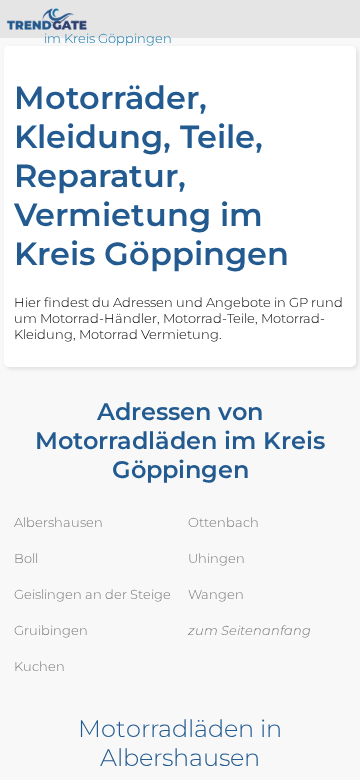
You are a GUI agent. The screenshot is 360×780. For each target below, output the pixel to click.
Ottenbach (223, 522)
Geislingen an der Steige (92, 594)
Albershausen (58, 522)
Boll (26, 558)
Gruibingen (51, 630)
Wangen (216, 594)
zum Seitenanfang (249, 630)
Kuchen (39, 666)
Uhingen (216, 558)
